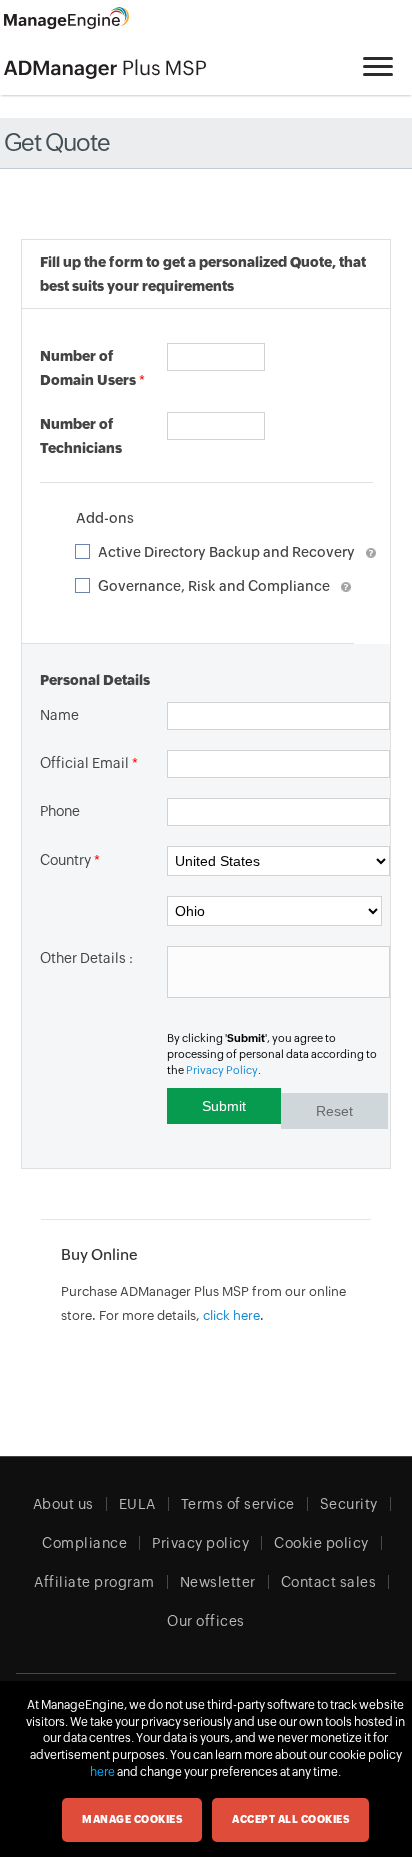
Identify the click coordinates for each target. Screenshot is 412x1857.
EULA (137, 1504)
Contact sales (329, 1582)
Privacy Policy (222, 1070)
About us (63, 1504)
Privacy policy (200, 1543)
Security (349, 1504)
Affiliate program (94, 1582)
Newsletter (218, 1582)
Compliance (84, 1543)
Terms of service (238, 1504)
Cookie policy (321, 1543)
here (102, 1772)
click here (231, 1315)
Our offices (206, 1621)
